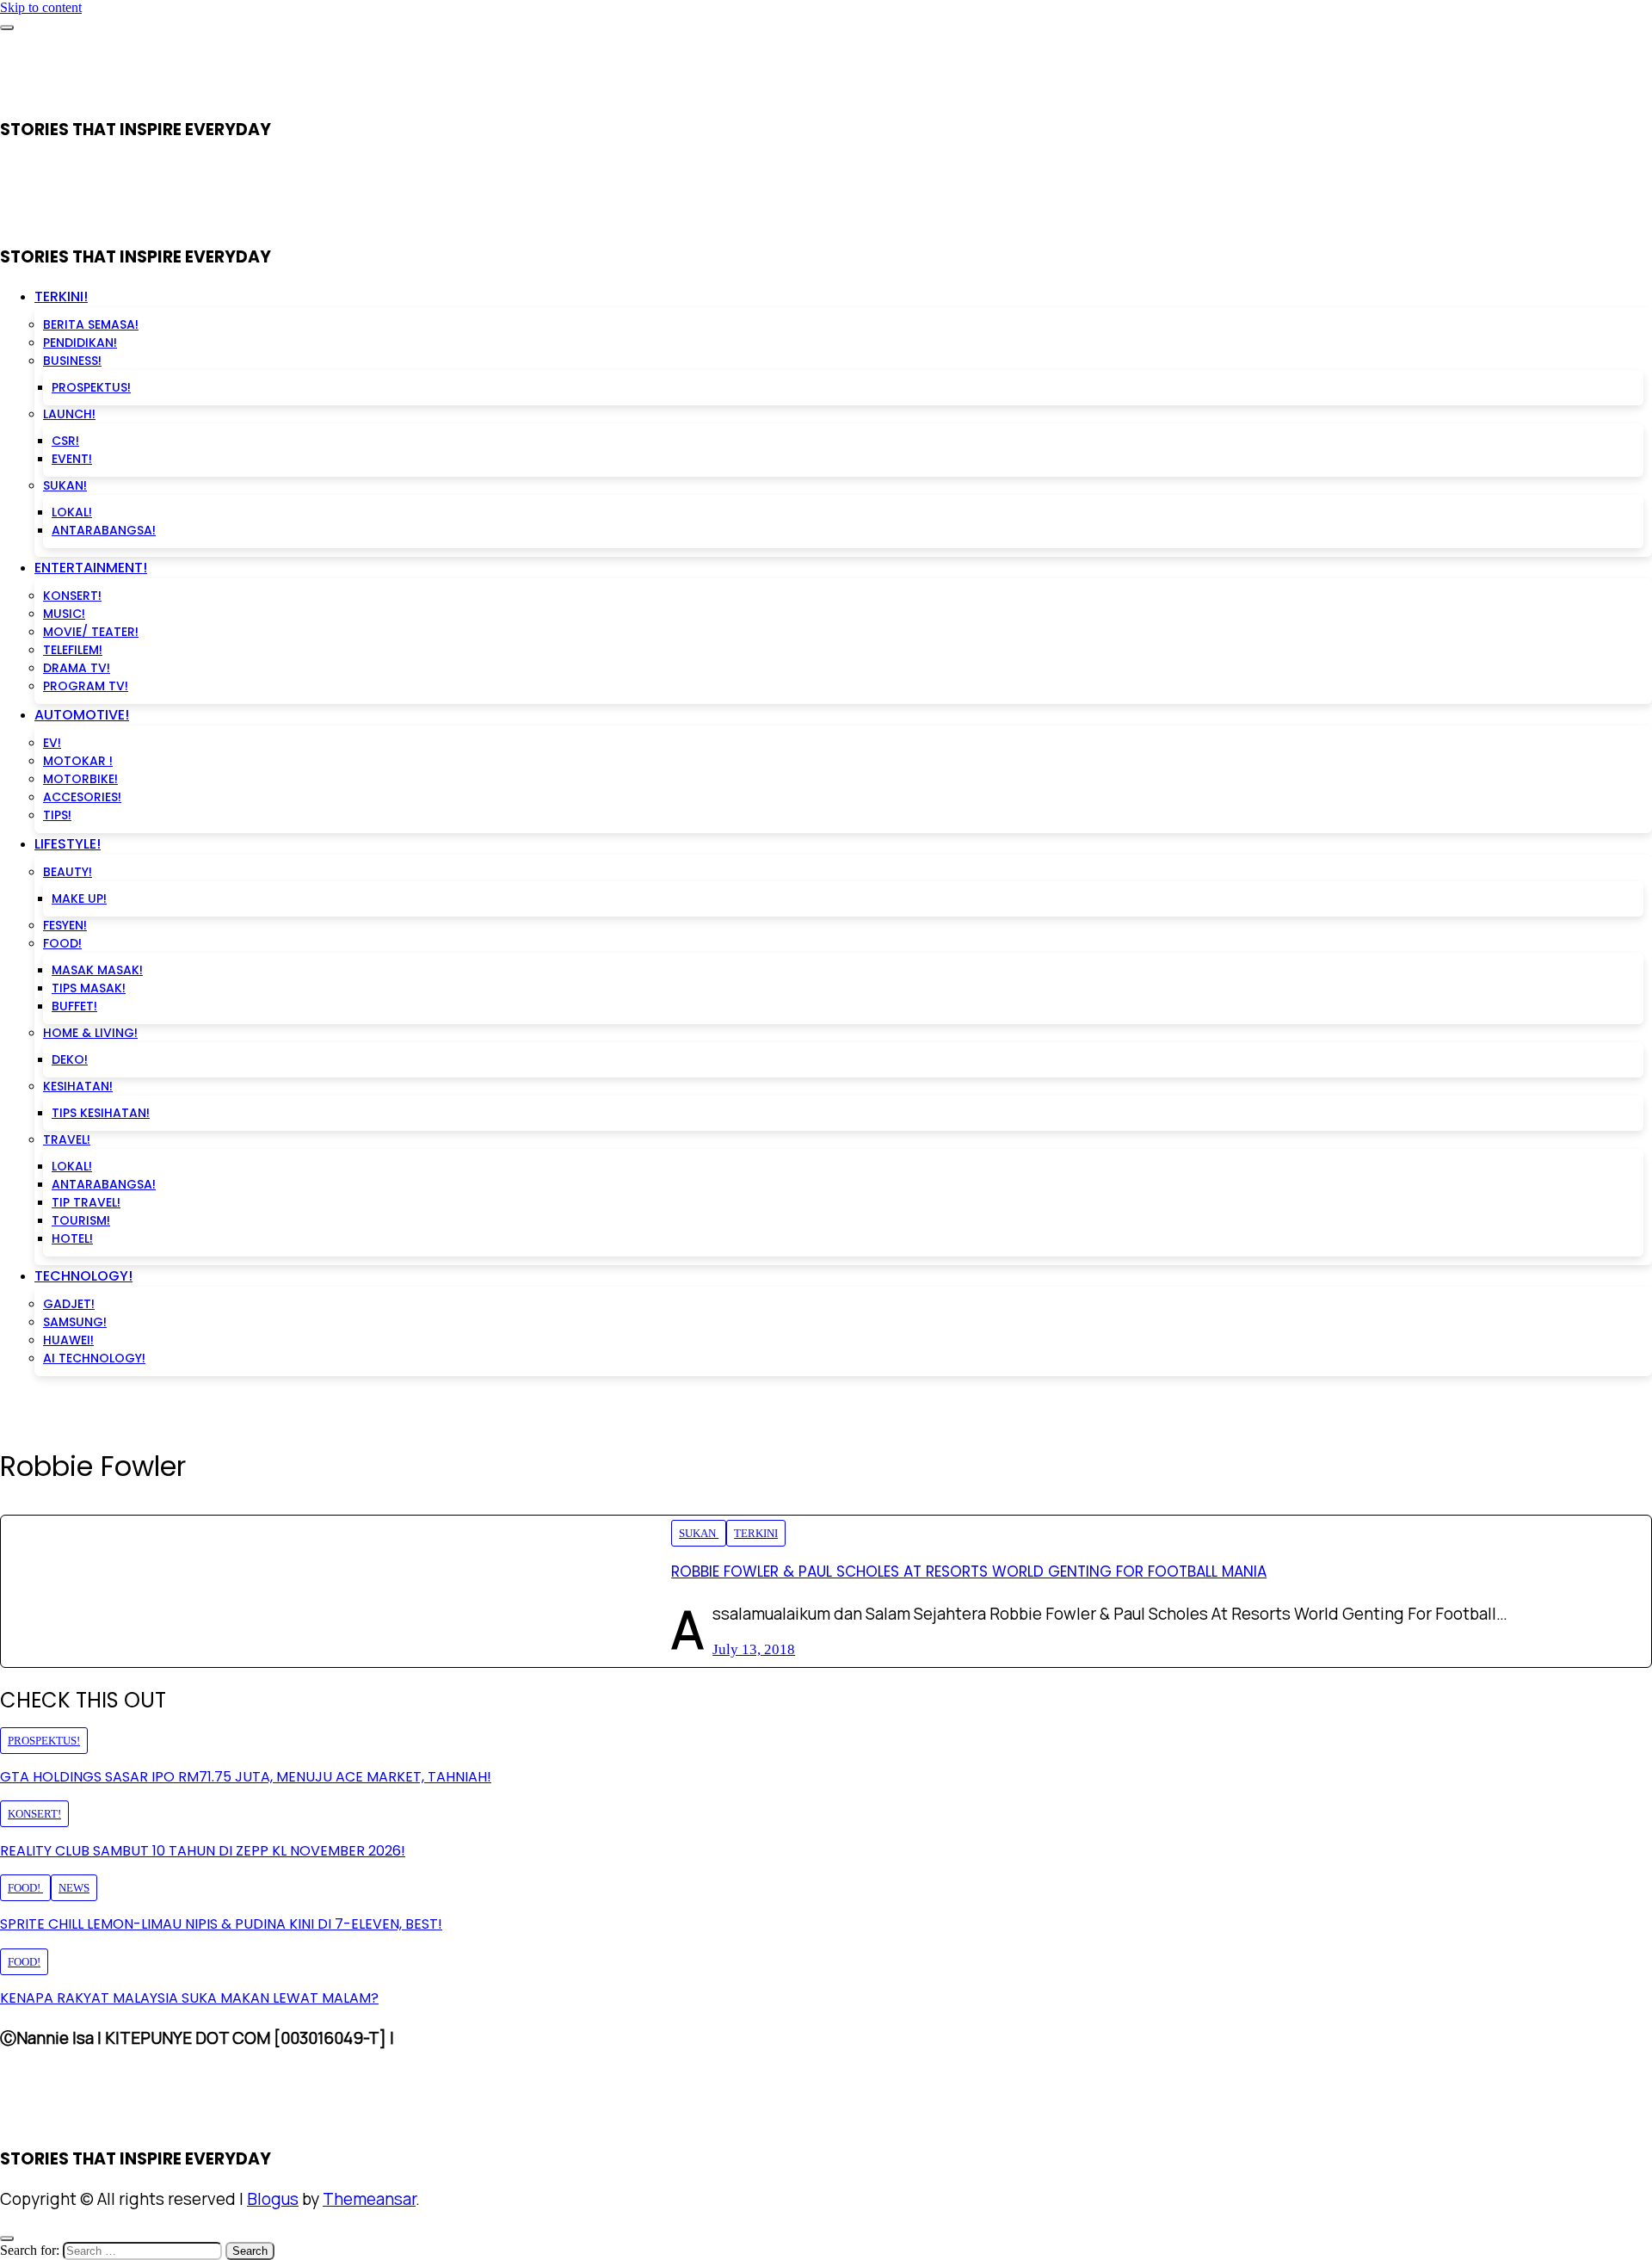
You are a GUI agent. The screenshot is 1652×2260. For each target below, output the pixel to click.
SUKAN (699, 1533)
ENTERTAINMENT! (91, 568)
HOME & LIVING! (90, 1033)
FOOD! (62, 943)
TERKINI (756, 1533)
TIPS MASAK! (89, 988)
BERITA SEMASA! (91, 324)
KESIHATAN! (78, 1086)
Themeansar (369, 2199)
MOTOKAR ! (78, 761)
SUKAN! (65, 485)
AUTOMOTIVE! (82, 715)
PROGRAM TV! (86, 686)
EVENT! (72, 459)
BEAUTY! (68, 872)
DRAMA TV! (77, 668)
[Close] (7, 2238)
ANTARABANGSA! (104, 530)
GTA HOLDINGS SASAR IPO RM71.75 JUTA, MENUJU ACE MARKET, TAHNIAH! (246, 1777)
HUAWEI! (68, 1340)
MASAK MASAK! (97, 970)
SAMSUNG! (75, 1322)
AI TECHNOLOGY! (94, 1358)
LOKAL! (72, 512)
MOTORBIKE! (80, 779)
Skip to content (41, 7)
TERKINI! (61, 296)
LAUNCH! (69, 414)
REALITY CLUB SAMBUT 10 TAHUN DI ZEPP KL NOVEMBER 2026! (203, 1851)
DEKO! (70, 1059)
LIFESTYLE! (68, 844)
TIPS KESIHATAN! (101, 1113)
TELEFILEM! (73, 650)
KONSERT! (72, 596)
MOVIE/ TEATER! (91, 632)
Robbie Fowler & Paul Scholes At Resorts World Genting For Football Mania (969, 1572)
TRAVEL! (67, 1139)
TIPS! (57, 815)
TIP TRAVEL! (86, 1202)
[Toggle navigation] (7, 28)
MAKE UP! (79, 898)
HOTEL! (72, 1238)
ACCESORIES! (82, 797)
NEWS (74, 1888)
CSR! (65, 441)
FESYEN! (65, 925)
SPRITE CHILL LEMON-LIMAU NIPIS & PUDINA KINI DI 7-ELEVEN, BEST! (221, 1924)
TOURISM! (81, 1220)
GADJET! (69, 1304)
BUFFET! (74, 1006)
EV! (52, 743)
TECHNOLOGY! (83, 1276)
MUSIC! (64, 614)
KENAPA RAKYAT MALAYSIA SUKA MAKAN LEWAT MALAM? (189, 1998)
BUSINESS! (72, 361)
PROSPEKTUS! (91, 387)
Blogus (273, 2199)
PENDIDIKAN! (80, 343)
